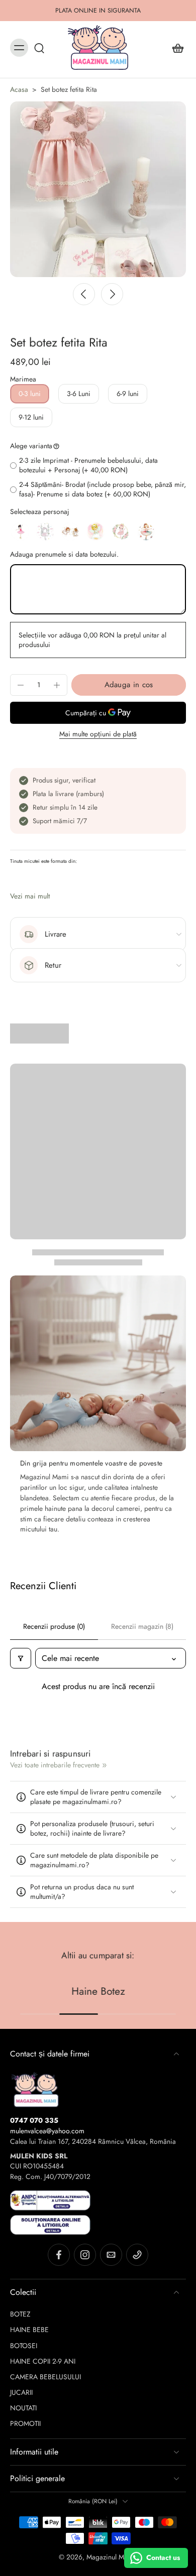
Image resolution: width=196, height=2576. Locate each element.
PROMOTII (25, 2424)
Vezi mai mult (30, 896)
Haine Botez (98, 1991)
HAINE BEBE (29, 2330)
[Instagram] (85, 2255)
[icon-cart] (175, 48)
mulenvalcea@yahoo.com (47, 2131)
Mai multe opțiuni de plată (98, 735)
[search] (39, 48)
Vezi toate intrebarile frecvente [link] (55, 1765)
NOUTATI (23, 2408)
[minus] (21, 685)
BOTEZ (20, 2314)
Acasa (19, 89)
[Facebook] (59, 2255)
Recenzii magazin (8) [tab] (142, 1626)
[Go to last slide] (84, 294)
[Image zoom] (98, 189)
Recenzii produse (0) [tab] (54, 1626)
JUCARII (21, 2393)
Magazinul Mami (111, 2557)
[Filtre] (21, 1658)
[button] (129, 685)
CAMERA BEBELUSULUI (45, 2377)
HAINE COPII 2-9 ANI (43, 2361)
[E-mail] (111, 2255)
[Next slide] (112, 294)
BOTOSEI (24, 2346)
